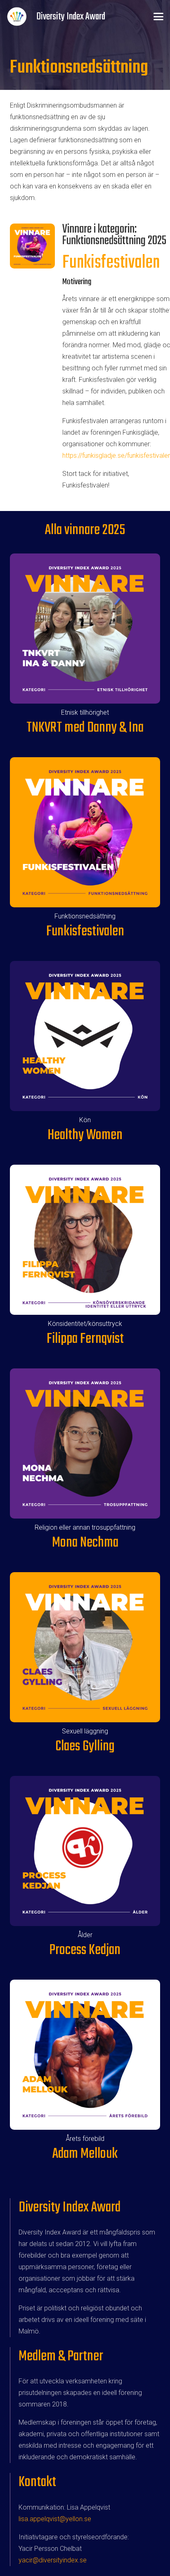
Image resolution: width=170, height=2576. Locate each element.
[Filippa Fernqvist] (85, 1240)
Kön (85, 1120)
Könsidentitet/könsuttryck (85, 1324)
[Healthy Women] (85, 1036)
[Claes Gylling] (85, 1647)
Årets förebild (85, 2139)
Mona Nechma (85, 1543)
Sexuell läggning (85, 1731)
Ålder (85, 1935)
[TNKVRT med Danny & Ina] (85, 629)
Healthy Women (85, 1135)
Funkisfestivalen (111, 263)
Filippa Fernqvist (85, 1339)
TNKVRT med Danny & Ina (85, 728)
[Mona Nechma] (85, 1443)
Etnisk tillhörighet (85, 712)
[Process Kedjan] (85, 1851)
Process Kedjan (85, 1950)
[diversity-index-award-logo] (17, 16)
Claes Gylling (85, 1746)
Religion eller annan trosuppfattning (85, 1527)
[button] (158, 16)
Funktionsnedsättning (85, 916)
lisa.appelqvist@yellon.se (55, 2519)
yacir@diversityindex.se (53, 2560)
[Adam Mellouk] (85, 2055)
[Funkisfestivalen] (85, 832)
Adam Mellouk (85, 2154)
